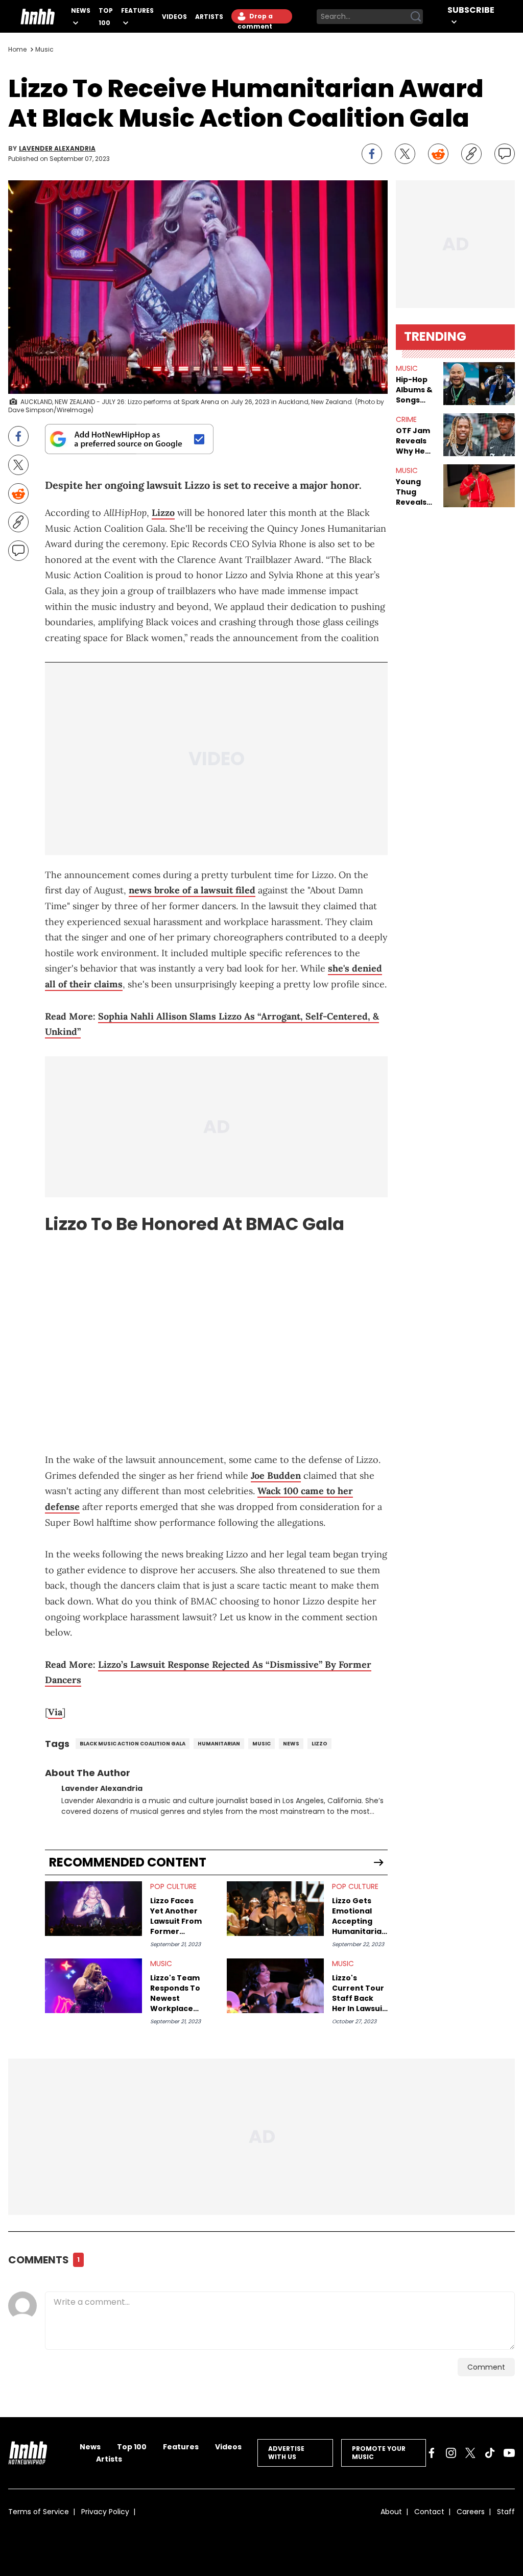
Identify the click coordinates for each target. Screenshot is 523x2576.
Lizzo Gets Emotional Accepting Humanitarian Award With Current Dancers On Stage (359, 1916)
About (391, 2512)
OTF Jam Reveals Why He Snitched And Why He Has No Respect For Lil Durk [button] (415, 441)
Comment (486, 2367)
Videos (174, 17)
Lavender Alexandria (57, 149)
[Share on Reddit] (438, 154)
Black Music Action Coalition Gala (133, 1744)
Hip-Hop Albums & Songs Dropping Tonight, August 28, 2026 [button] (414, 390)
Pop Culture (173, 1886)
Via (55, 1712)
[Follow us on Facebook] (432, 2453)
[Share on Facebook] (372, 154)
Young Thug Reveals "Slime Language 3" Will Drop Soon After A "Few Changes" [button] (415, 492)
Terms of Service (39, 2512)
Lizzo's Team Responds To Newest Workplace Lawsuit (175, 1993)
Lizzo (163, 513)
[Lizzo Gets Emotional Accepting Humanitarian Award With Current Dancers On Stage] (275, 1909)
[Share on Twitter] (405, 154)
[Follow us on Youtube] (509, 2453)
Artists (209, 17)
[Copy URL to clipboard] (471, 154)
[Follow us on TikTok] (490, 2453)
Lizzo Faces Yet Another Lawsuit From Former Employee (176, 1916)
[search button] (416, 16)
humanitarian (219, 1744)
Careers (471, 2512)
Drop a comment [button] (255, 18)
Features (137, 10)
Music (44, 49)
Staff (506, 2512)
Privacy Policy (105, 2512)
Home (17, 49)
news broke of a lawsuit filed (192, 890)
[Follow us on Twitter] (470, 2453)
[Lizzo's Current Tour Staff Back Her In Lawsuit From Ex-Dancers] (275, 1986)
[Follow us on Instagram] (451, 2453)
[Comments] (505, 154)
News (81, 10)
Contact (429, 2512)
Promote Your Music (379, 2453)
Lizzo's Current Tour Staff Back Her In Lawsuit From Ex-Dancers (359, 1993)
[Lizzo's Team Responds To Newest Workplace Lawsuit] (93, 1986)
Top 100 (132, 2447)
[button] (479, 384)
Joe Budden (276, 1475)
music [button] (407, 368)
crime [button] (406, 419)
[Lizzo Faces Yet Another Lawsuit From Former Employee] (93, 1909)
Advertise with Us (286, 2453)
